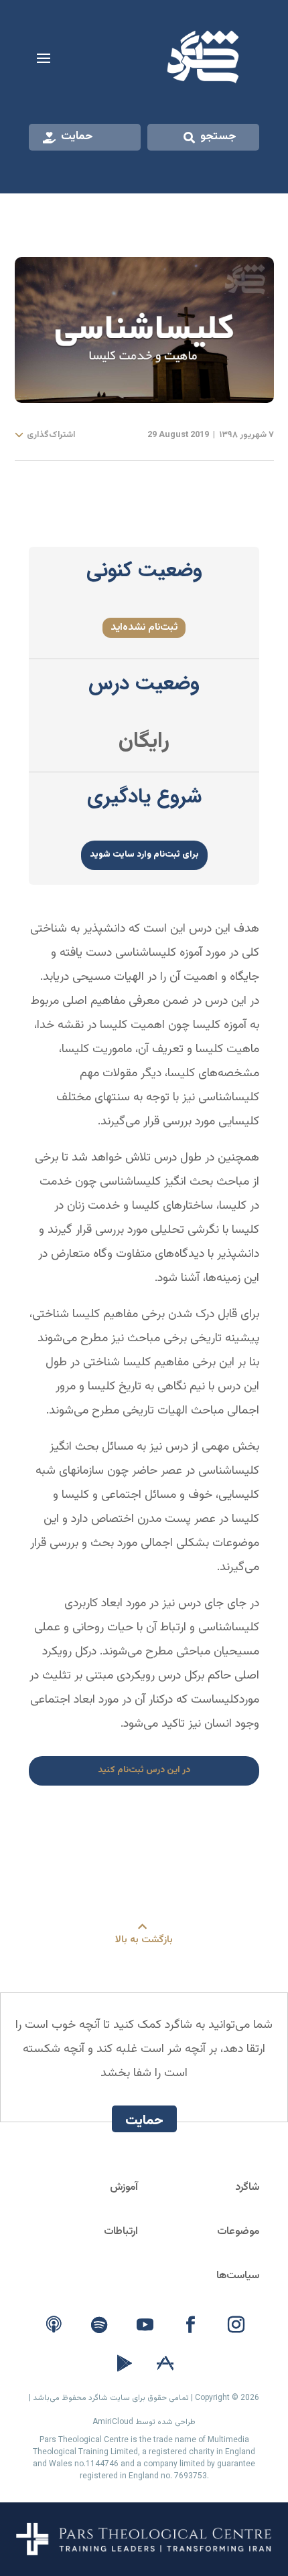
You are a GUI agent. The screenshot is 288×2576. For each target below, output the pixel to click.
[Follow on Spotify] (99, 2325)
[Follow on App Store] (165, 2364)
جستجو (218, 137)
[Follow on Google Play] (125, 2364)
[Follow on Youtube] (145, 2325)
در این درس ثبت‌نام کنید (144, 1770)
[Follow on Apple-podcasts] (54, 2325)
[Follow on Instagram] (236, 2325)
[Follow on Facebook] (190, 2325)
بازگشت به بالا (144, 1940)
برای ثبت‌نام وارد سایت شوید (144, 854)
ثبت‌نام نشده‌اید (144, 627)
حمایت (77, 137)
